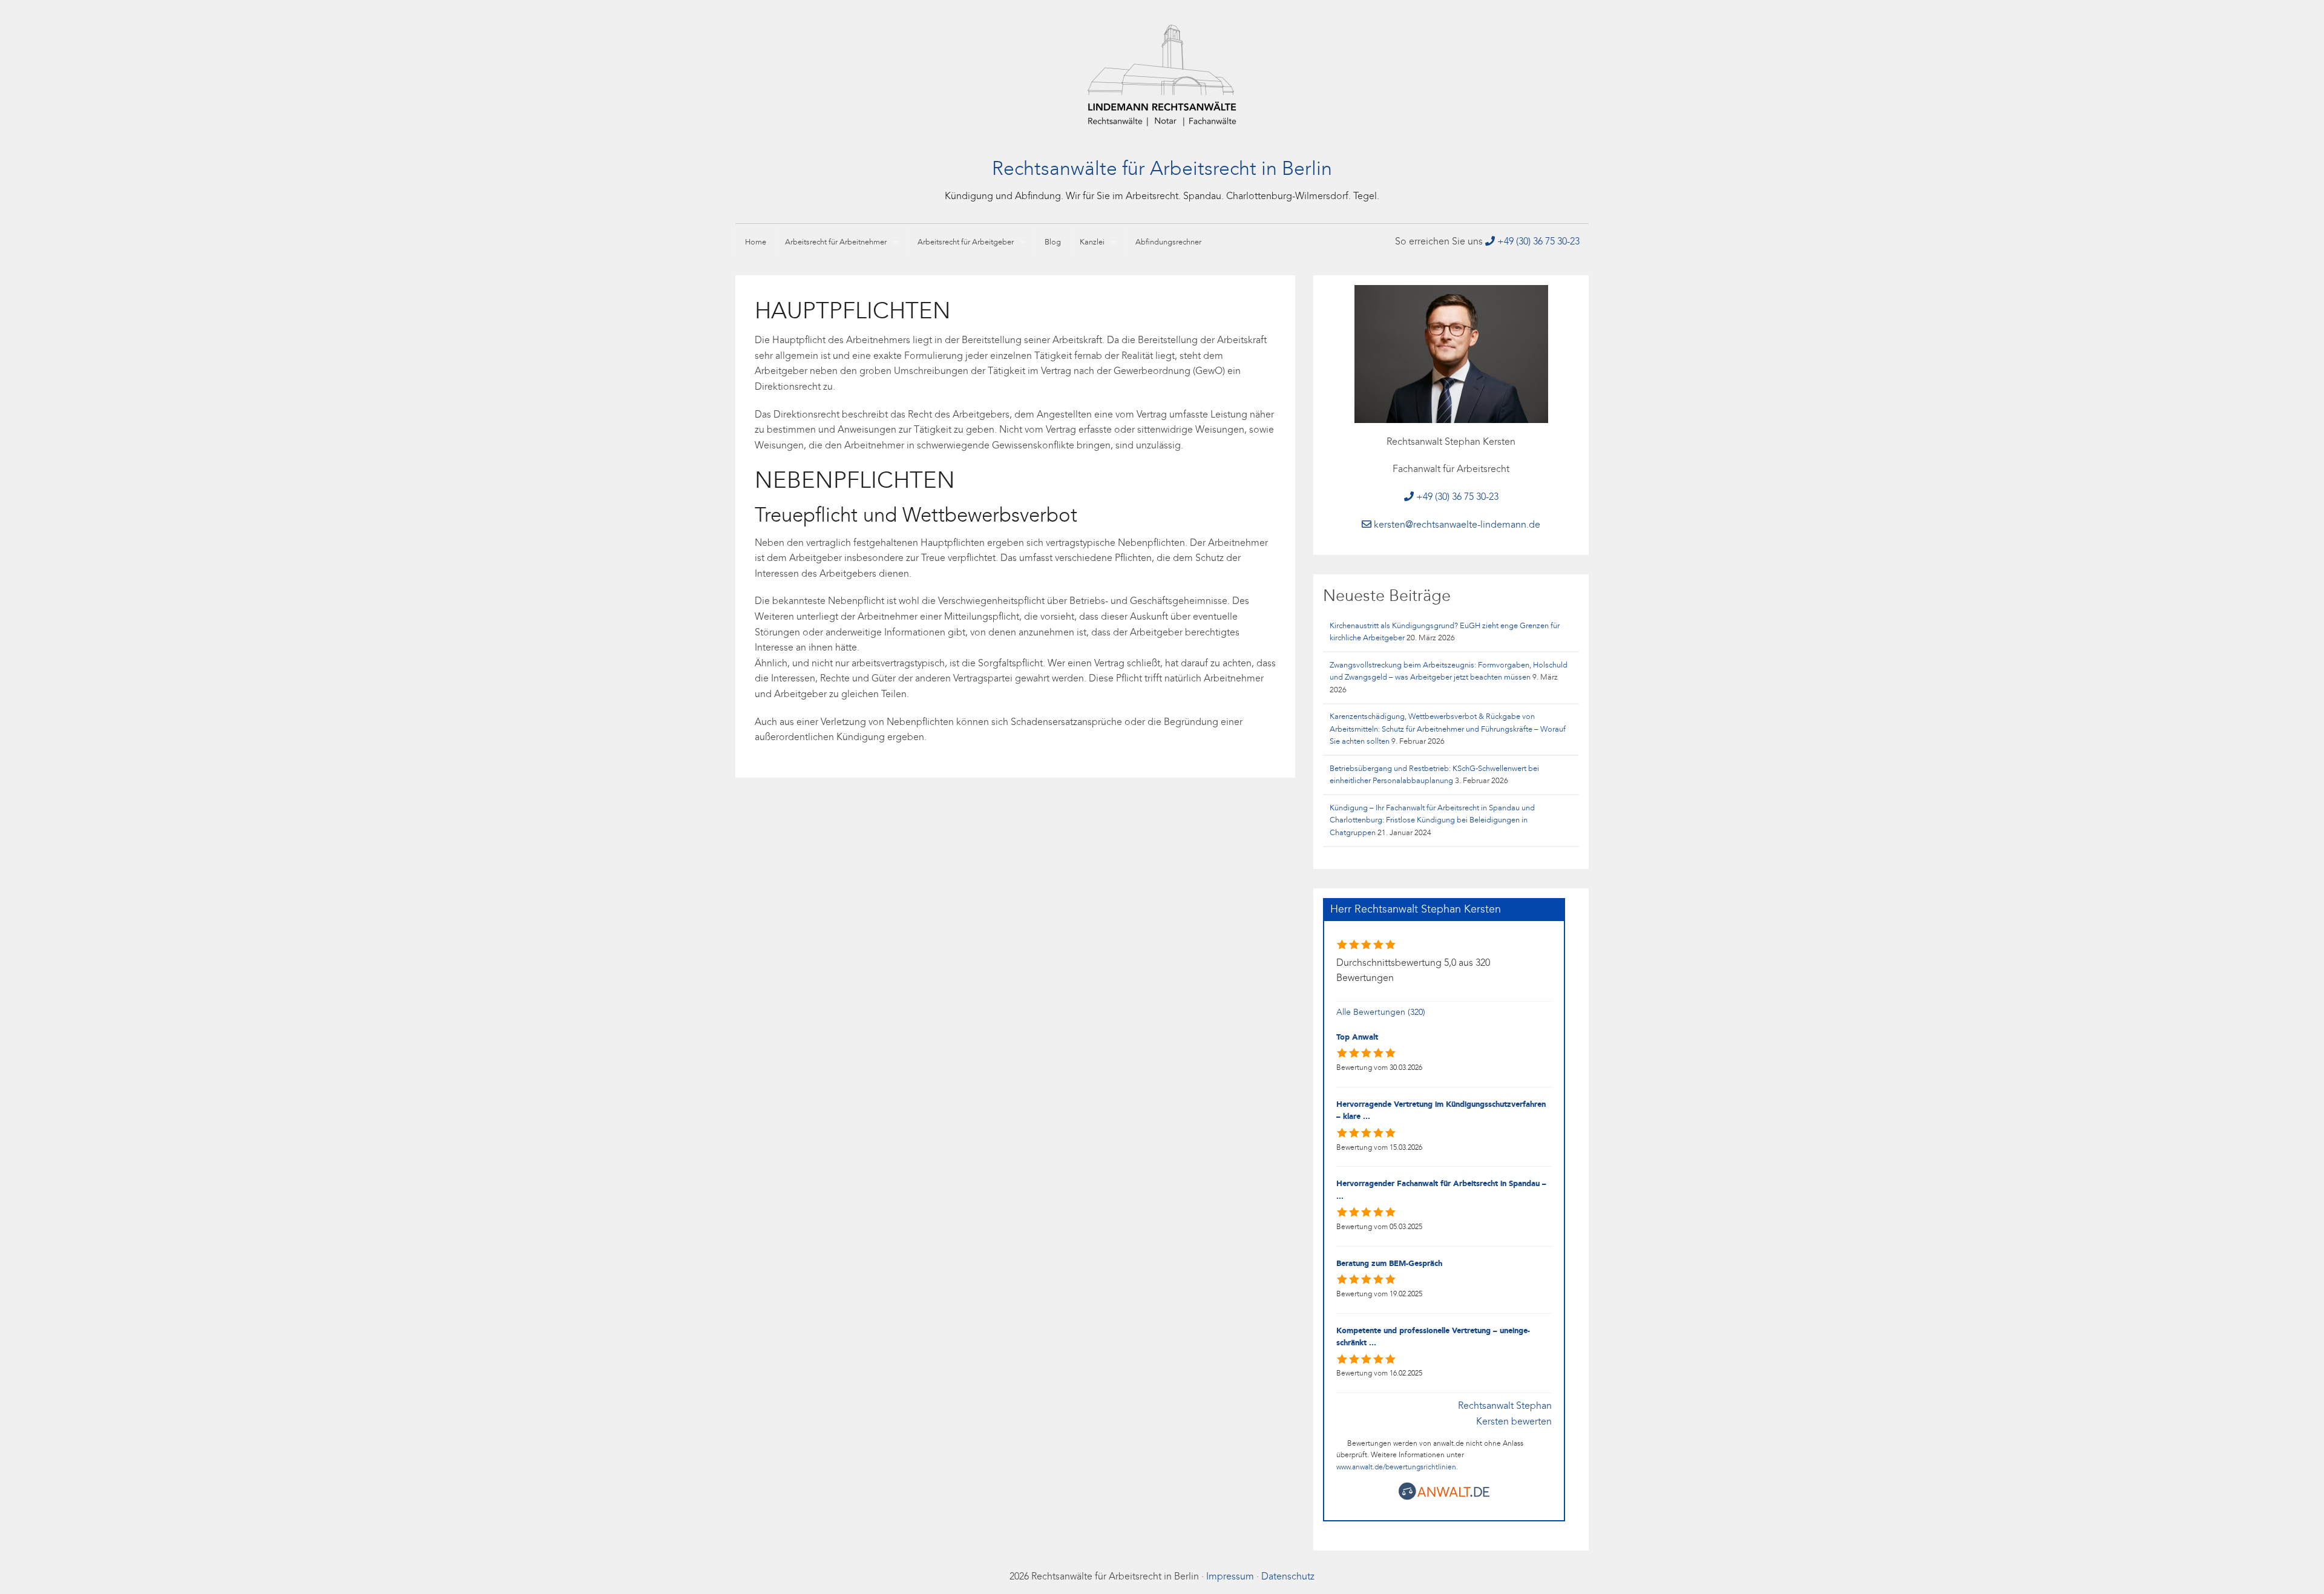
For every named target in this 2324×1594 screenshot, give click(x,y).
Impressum (1230, 1577)
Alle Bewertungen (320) (1381, 1013)
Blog (1053, 242)
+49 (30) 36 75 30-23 (1537, 242)
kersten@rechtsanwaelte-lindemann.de (1456, 525)
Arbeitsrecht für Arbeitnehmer (836, 242)
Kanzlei (1092, 242)
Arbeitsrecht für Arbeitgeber (966, 242)
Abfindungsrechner (1168, 242)
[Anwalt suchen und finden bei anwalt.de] (1444, 1498)
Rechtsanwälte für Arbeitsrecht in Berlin (1162, 170)
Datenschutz (1288, 1577)
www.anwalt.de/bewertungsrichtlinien (1396, 1468)
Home (756, 242)
